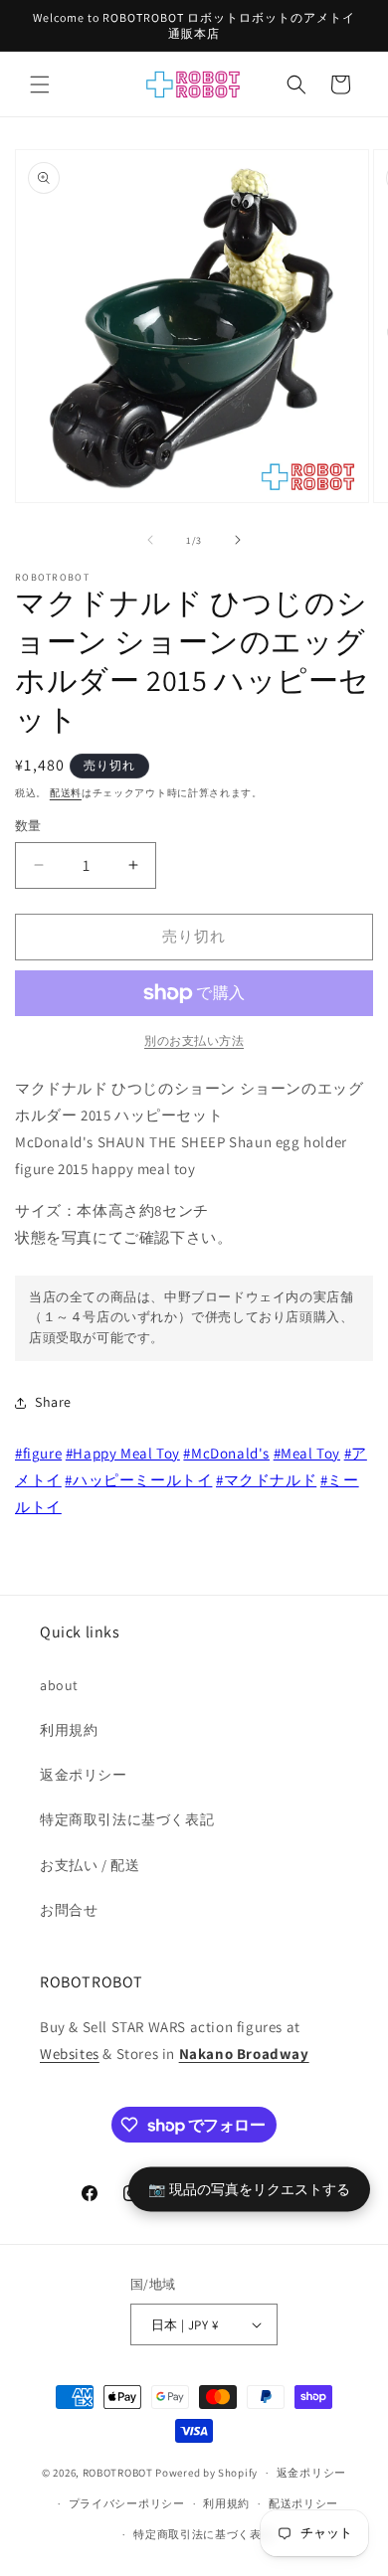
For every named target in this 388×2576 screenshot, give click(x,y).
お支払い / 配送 (90, 1865)
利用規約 (69, 1730)
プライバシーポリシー (127, 2503)
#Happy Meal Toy (123, 1453)
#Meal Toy (307, 1453)
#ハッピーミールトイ (138, 1480)
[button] (40, 85)
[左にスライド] (150, 540)
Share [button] (53, 1402)
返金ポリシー (84, 1775)
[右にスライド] (238, 540)
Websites (70, 2054)
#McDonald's (226, 1453)
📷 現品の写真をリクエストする (249, 2189)
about (59, 1685)
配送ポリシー (303, 2503)
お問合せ (69, 1910)
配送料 (66, 793)
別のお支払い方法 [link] (194, 1040)
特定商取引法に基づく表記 (127, 1819)
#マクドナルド (266, 1480)
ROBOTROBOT (118, 2473)
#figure (38, 1453)
